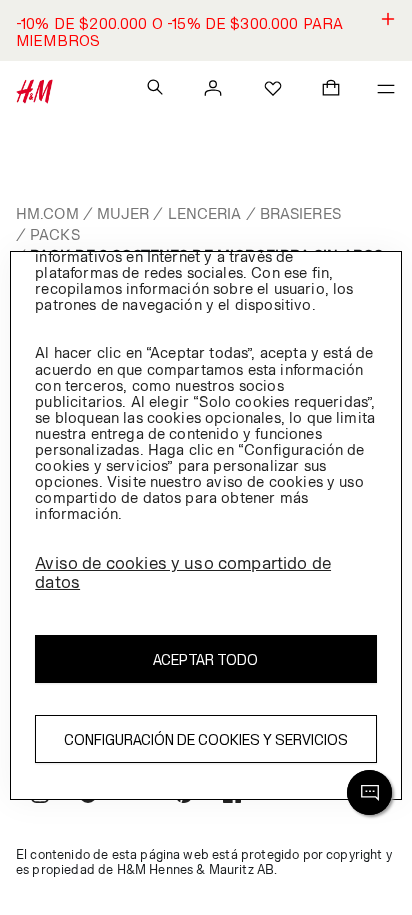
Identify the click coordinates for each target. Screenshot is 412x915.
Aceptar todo (205, 659)
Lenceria (205, 213)
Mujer (123, 213)
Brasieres (300, 213)
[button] (206, 30)
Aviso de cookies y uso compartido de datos (183, 572)
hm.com (47, 213)
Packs (55, 234)
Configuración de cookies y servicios (206, 739)
